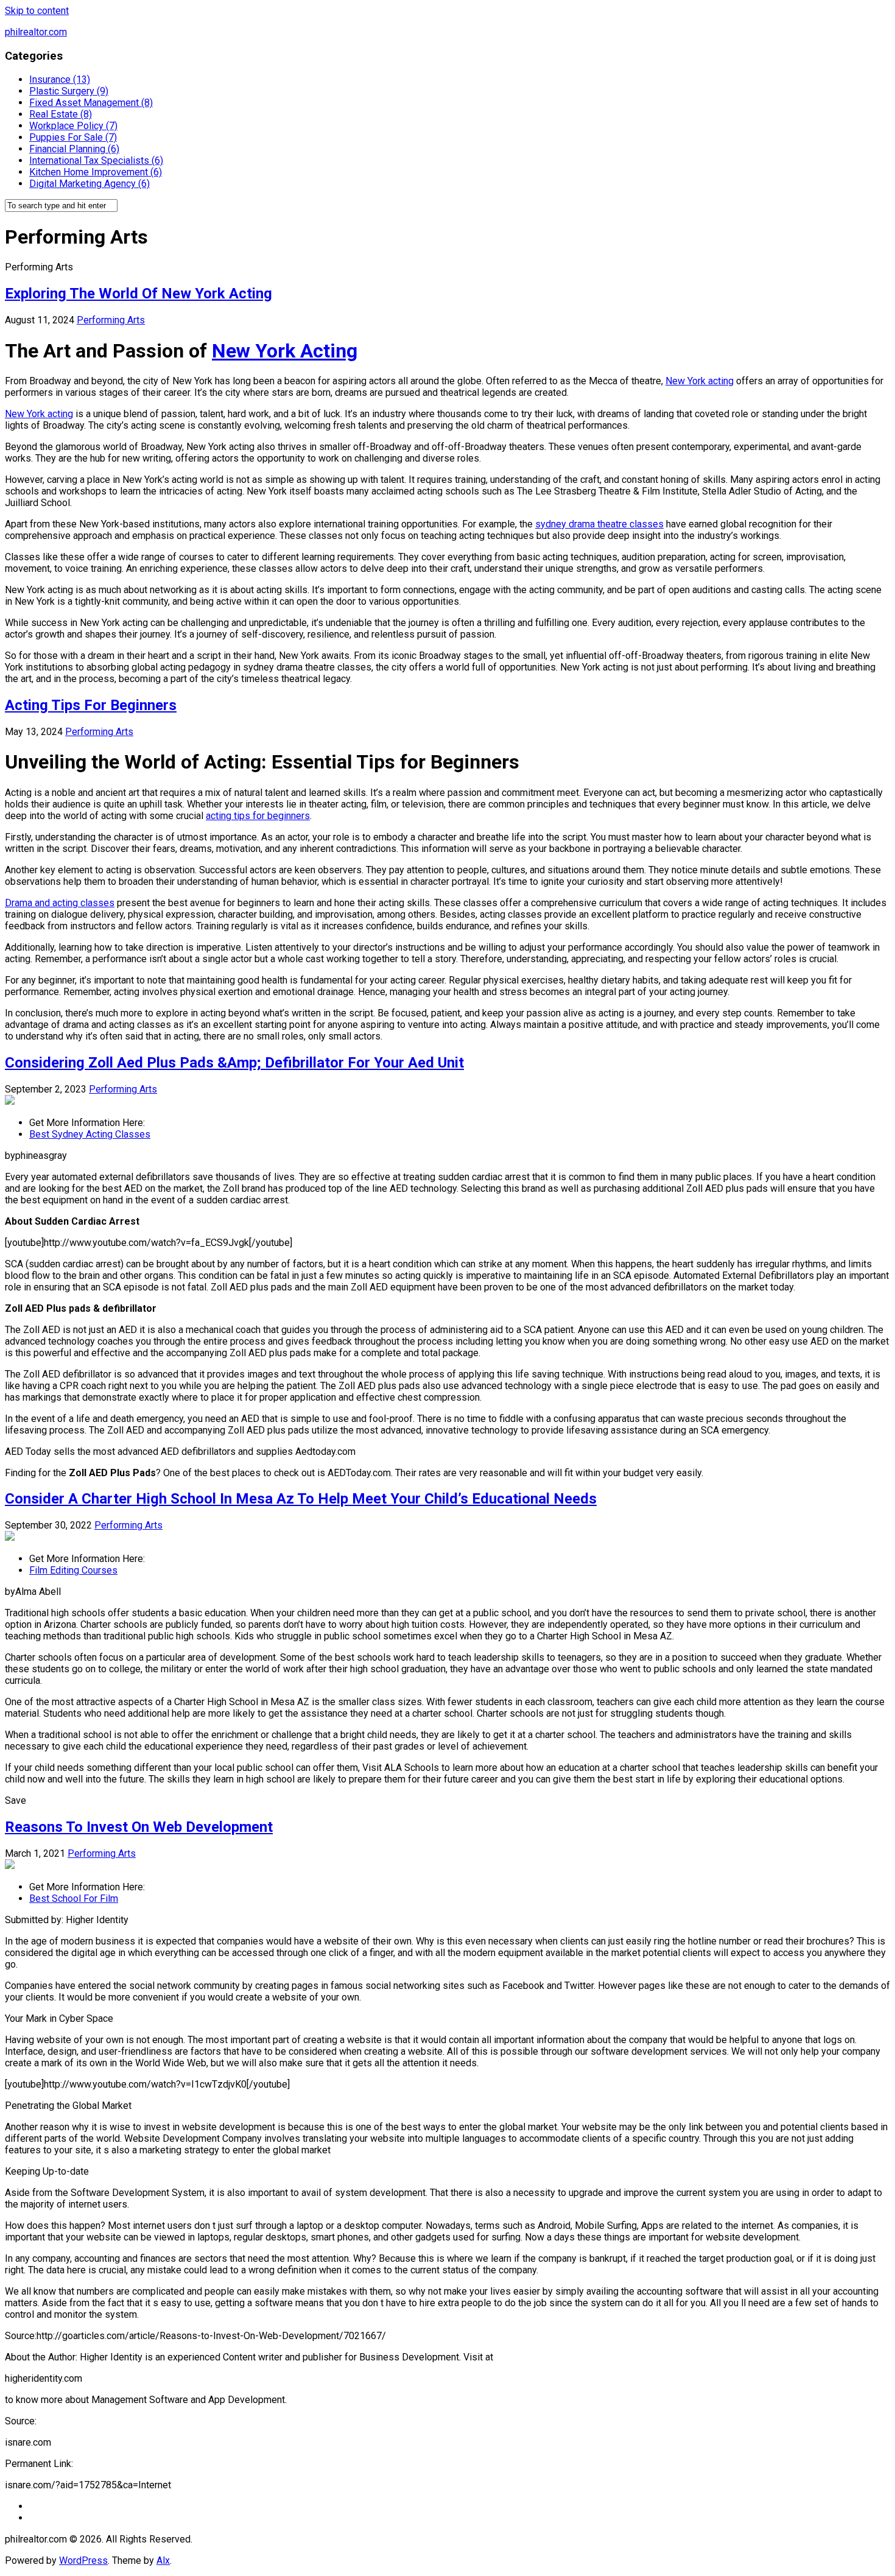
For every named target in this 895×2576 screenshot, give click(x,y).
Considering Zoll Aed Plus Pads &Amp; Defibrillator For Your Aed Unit (234, 1063)
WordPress (83, 2560)
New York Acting (285, 351)
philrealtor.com (36, 32)
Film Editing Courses (73, 1570)
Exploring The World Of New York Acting (139, 294)
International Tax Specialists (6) (96, 160)
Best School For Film (74, 1899)
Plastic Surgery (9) (69, 91)
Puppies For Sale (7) (73, 137)
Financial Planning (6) (74, 149)
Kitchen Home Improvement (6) (96, 172)
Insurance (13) (60, 79)
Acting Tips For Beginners (91, 705)
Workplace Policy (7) (73, 126)
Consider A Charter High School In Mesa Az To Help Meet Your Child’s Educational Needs (301, 1499)
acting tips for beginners (258, 816)
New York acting (700, 381)
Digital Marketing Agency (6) (89, 184)
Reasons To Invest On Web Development (139, 1827)
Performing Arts (111, 320)
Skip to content (37, 11)
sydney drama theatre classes (599, 524)
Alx (163, 2560)
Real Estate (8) (61, 114)
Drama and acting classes (60, 903)
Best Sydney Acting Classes (90, 1134)
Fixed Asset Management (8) (91, 103)
